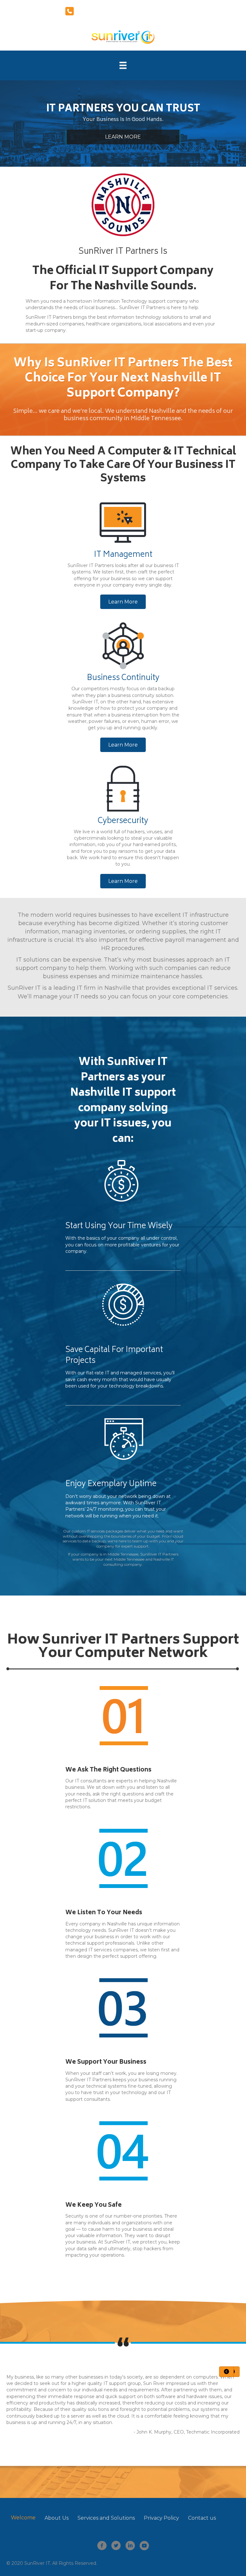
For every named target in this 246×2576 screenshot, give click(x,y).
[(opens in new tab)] (123, 204)
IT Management (123, 555)
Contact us (202, 2518)
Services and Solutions (106, 2518)
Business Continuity (123, 678)
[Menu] (123, 65)
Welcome (23, 2518)
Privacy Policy (161, 2518)
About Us (57, 2518)
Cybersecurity (123, 821)
